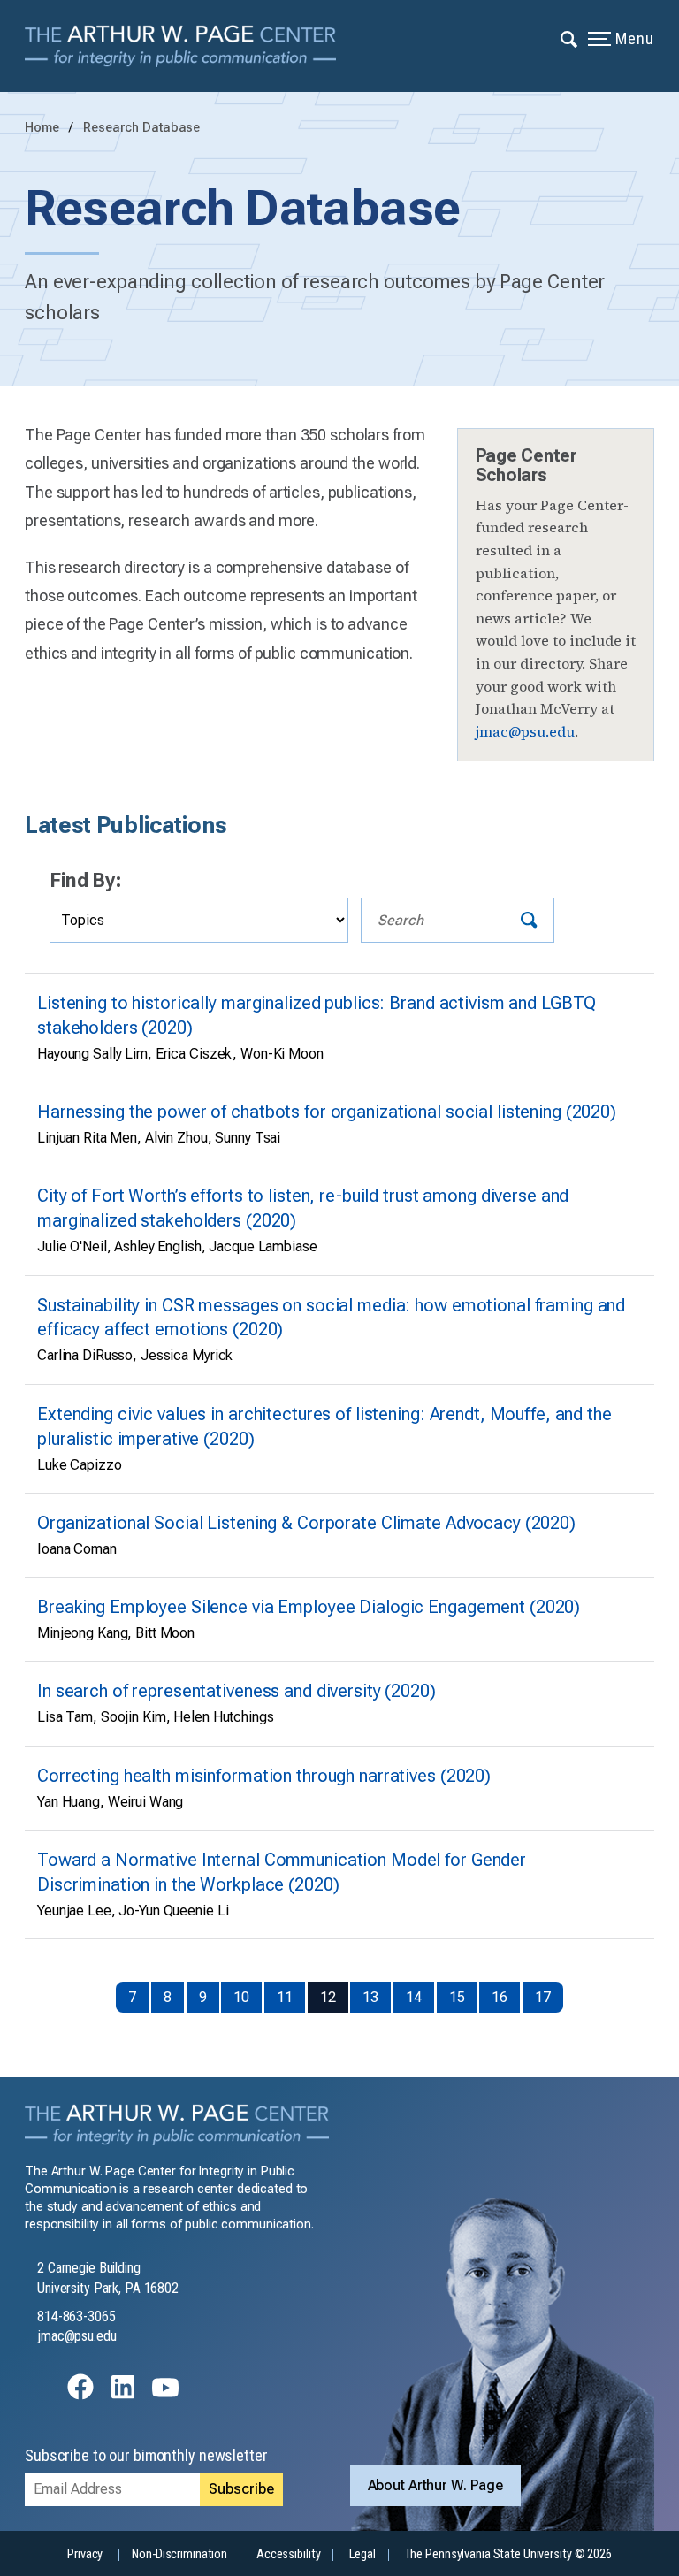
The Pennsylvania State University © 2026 (508, 2554)
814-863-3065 (76, 2316)
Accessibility (288, 2554)
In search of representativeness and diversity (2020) (237, 1691)
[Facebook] (80, 2395)
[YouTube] (165, 2395)
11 (285, 1997)
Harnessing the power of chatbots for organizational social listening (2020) (327, 1112)
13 (370, 1997)
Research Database (141, 128)
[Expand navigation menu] (570, 38)
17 (543, 1997)
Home (42, 128)
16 (500, 1997)
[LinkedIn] (123, 2395)
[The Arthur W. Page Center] (187, 46)
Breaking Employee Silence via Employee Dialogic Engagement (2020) (309, 1607)
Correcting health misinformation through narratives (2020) (264, 1776)
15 (457, 1997)
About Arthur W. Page (436, 2485)
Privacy (85, 2554)
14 (414, 1997)
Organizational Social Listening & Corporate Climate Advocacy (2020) (306, 1523)
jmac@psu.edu (525, 731)
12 (328, 1997)
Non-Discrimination (179, 2554)
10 (241, 1997)
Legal (362, 2554)
